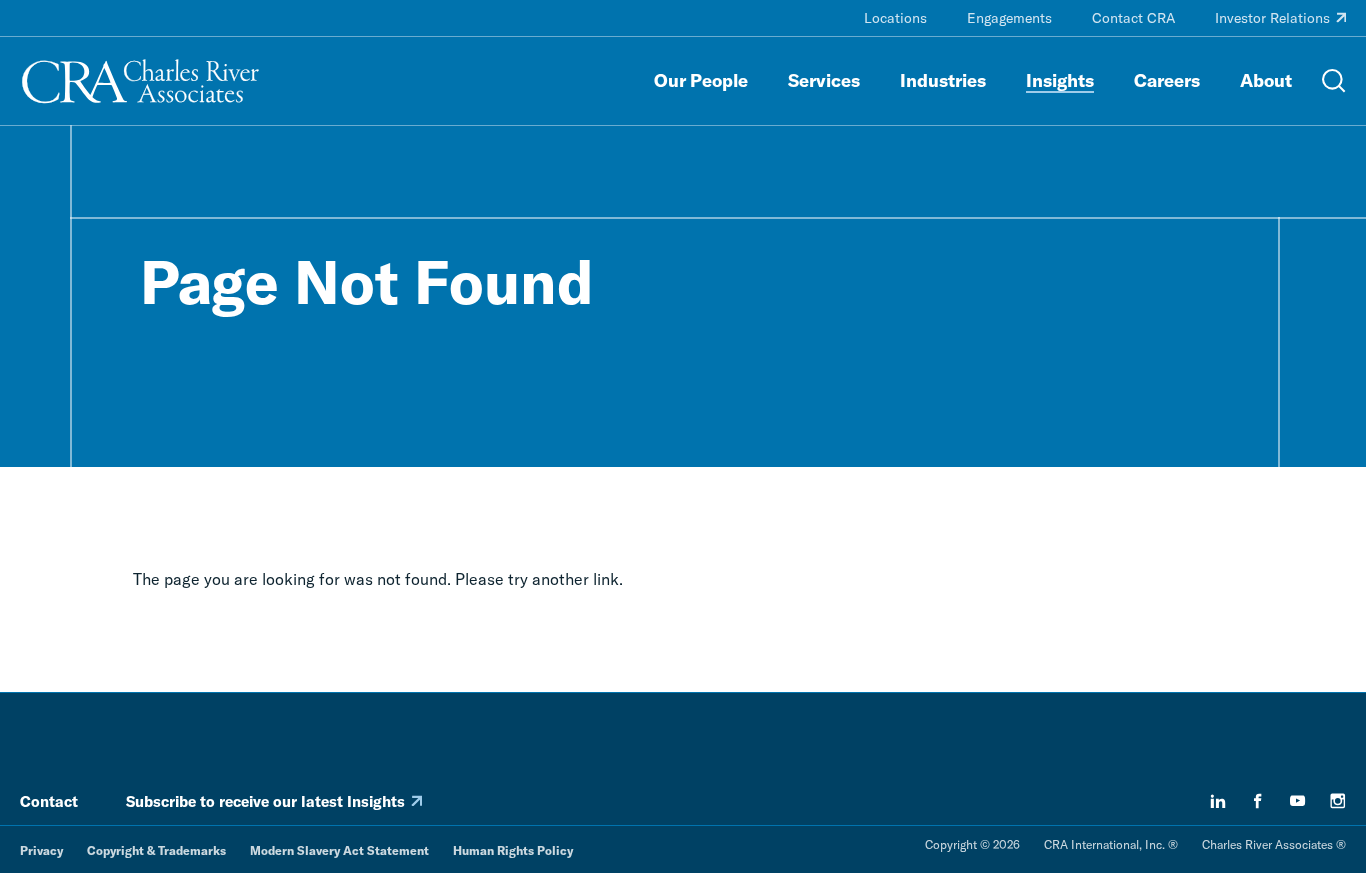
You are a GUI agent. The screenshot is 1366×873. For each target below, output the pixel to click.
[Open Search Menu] (1334, 81)
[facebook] (1258, 801)
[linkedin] (1218, 801)
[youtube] (1298, 801)
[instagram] (1338, 801)
